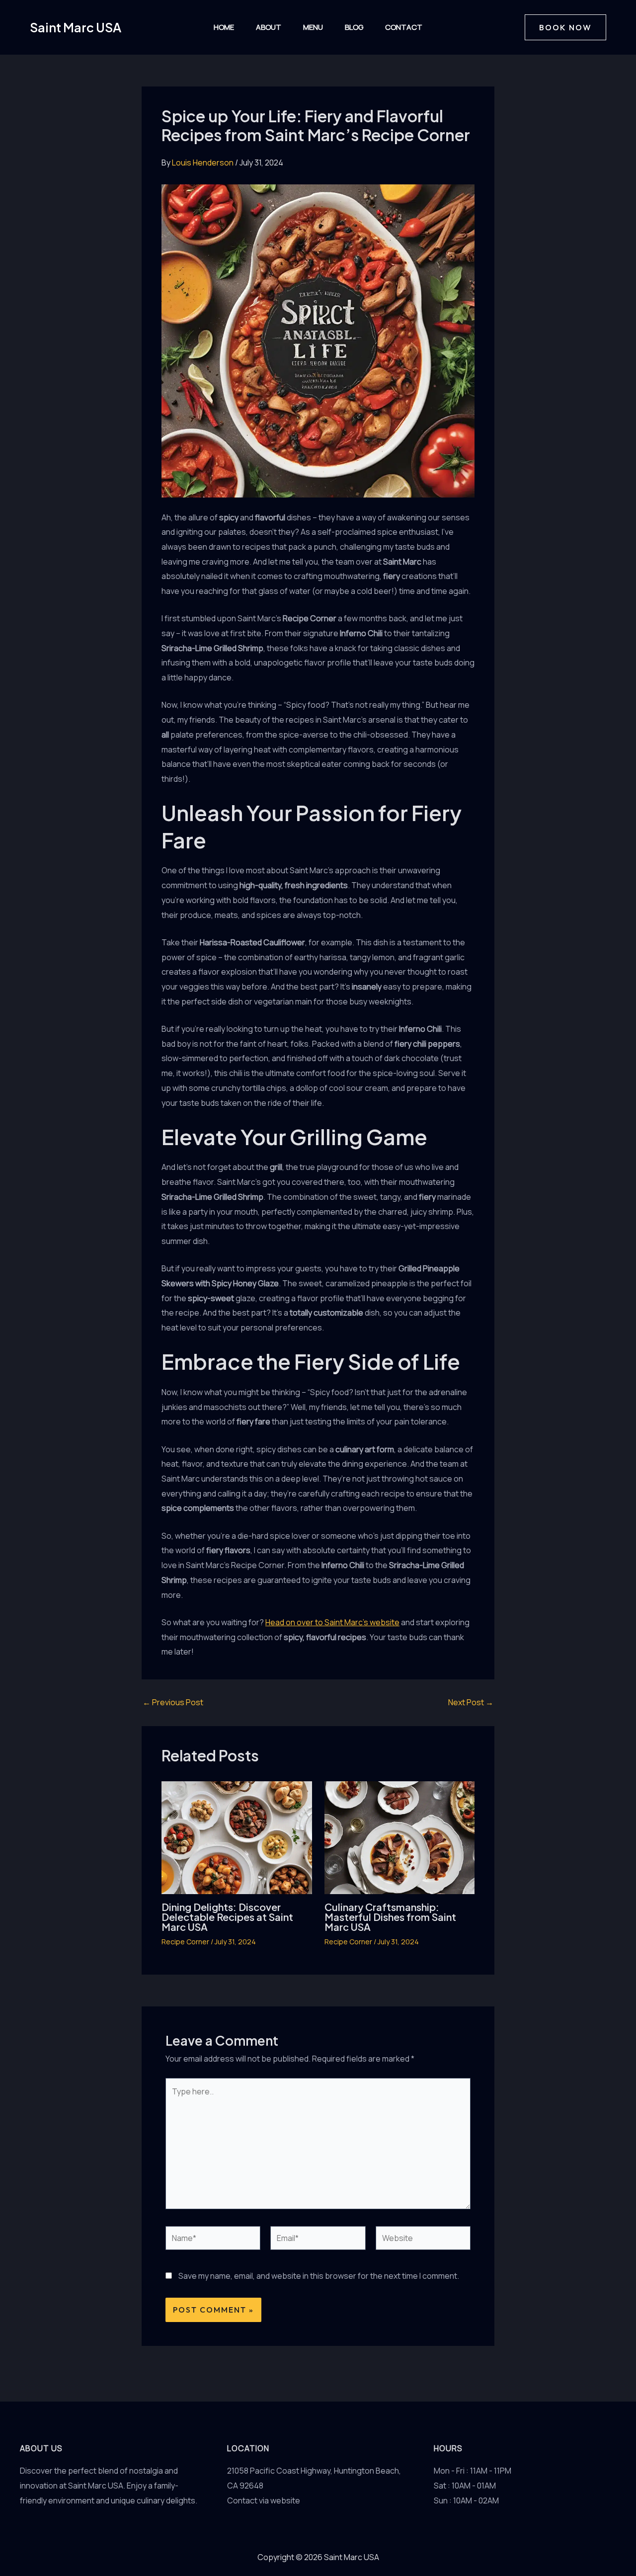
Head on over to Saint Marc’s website (332, 1622)
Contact (404, 27)
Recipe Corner (185, 1942)
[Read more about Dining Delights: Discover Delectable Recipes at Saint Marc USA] (237, 1836)
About (269, 27)
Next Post (471, 1702)
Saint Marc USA (76, 27)
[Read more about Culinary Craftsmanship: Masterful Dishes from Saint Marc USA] (400, 1836)
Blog (354, 27)
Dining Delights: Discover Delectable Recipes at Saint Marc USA (227, 1917)
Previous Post (173, 1702)
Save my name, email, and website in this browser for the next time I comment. (319, 2276)
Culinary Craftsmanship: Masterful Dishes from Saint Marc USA (390, 1917)
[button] (565, 27)
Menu (313, 27)
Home (224, 27)
